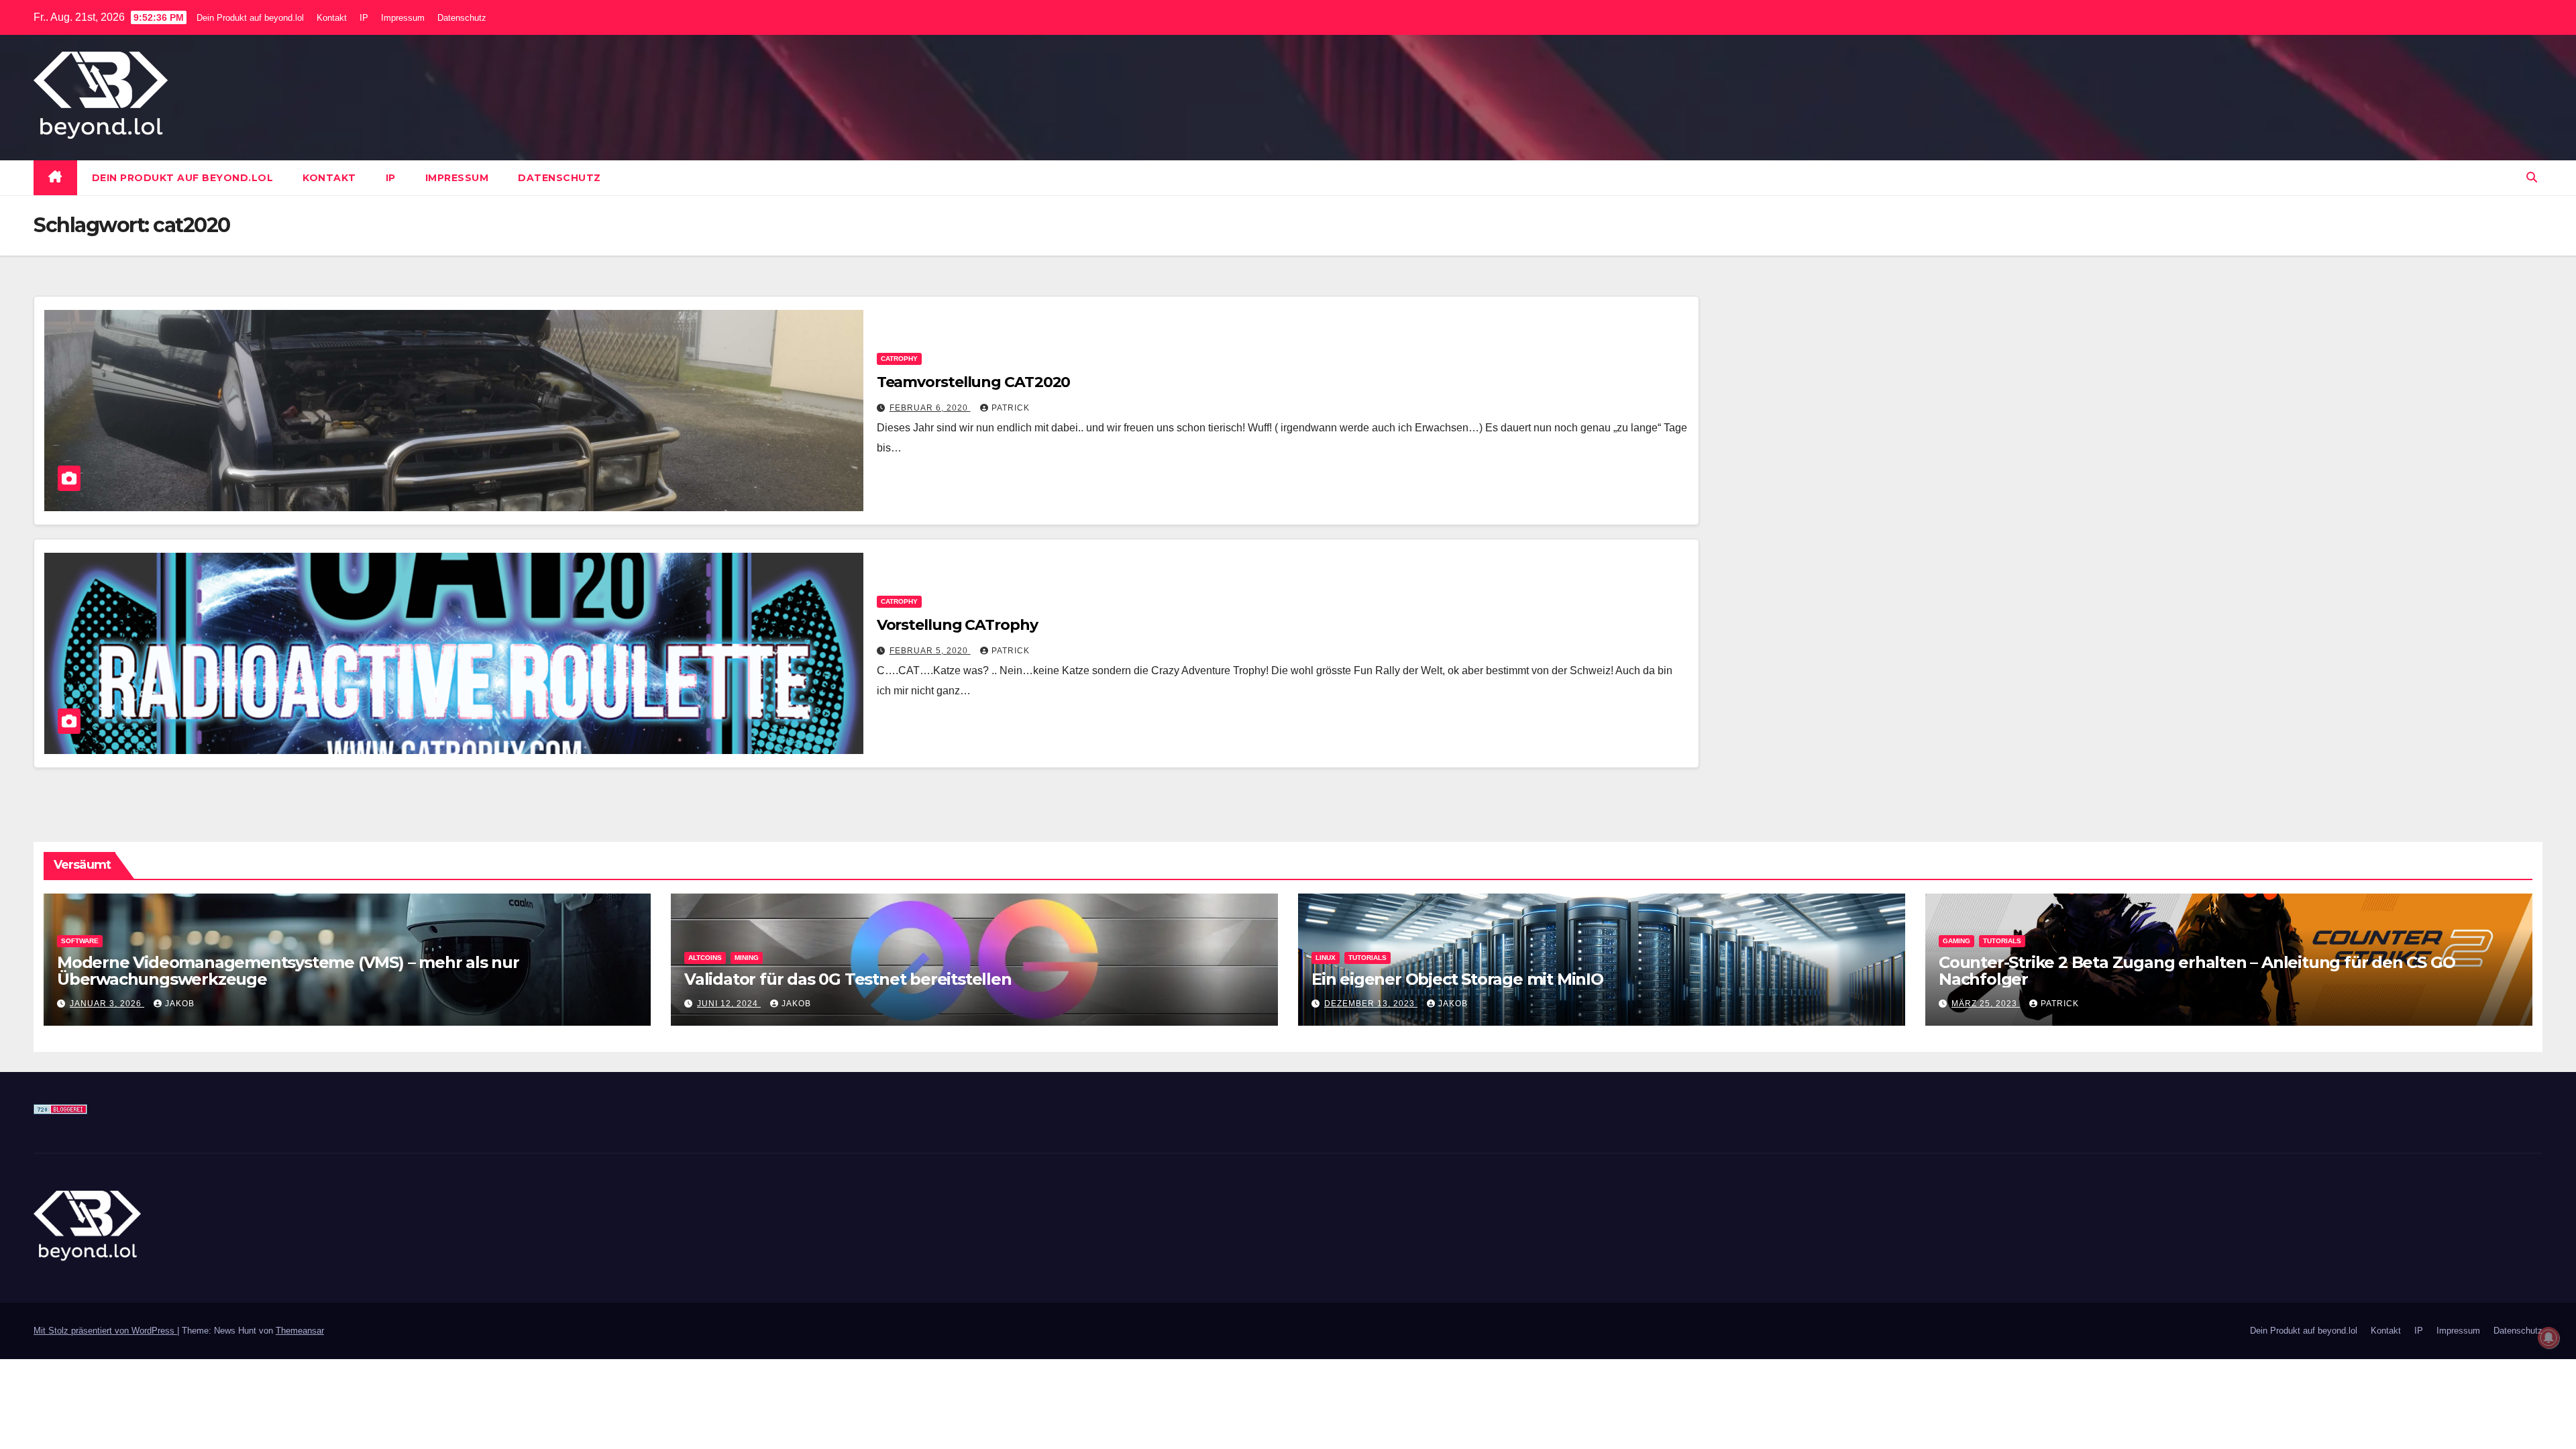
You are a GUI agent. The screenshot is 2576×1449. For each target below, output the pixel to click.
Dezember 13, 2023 (1371, 1004)
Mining (747, 958)
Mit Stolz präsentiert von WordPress (105, 1331)
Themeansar (300, 1331)
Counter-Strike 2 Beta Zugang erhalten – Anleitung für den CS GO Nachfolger (2197, 971)
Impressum (403, 18)
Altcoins (705, 958)
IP (364, 18)
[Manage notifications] (2548, 1338)
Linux (1326, 958)
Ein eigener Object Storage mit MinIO (1457, 979)
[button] (2532, 177)
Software (80, 941)
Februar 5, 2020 (930, 651)
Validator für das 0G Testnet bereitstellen (848, 979)
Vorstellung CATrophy (957, 625)
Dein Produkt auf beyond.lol (250, 18)
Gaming (1956, 941)
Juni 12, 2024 (729, 1004)
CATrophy (899, 359)
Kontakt (332, 18)
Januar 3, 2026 (107, 1004)
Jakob (180, 1004)
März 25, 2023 (1986, 1004)
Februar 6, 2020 (930, 408)
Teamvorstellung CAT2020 (974, 382)
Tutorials (1367, 958)
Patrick (1011, 408)
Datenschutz (462, 18)
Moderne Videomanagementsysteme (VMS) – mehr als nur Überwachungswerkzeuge (288, 971)
